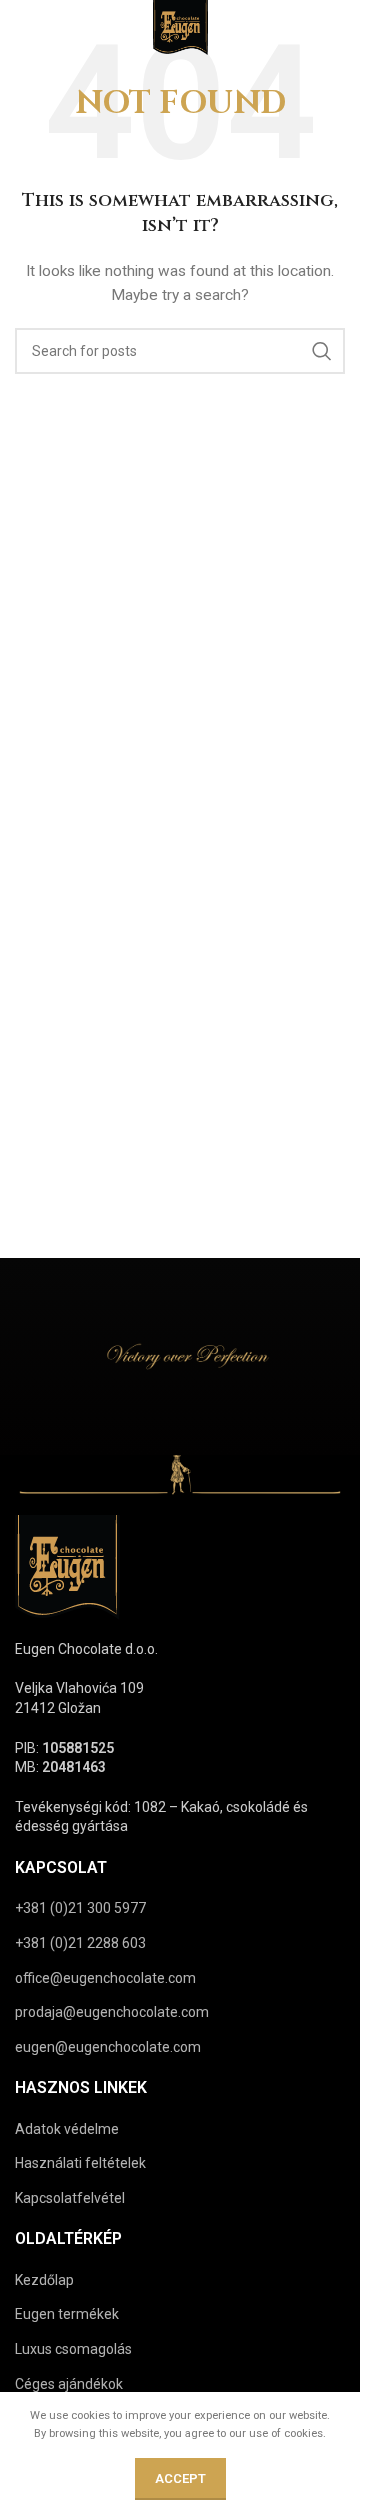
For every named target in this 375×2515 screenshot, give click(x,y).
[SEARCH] (322, 351)
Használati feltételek (80, 2163)
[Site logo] (180, 29)
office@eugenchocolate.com (105, 1978)
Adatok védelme (67, 2129)
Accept (180, 2478)
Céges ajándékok (69, 2384)
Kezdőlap (44, 2280)
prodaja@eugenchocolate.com (112, 2012)
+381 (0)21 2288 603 (80, 1943)
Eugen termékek (67, 2314)
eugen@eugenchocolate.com (108, 2047)
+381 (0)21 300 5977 (80, 1908)
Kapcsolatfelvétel (70, 2198)
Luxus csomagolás (73, 2349)
